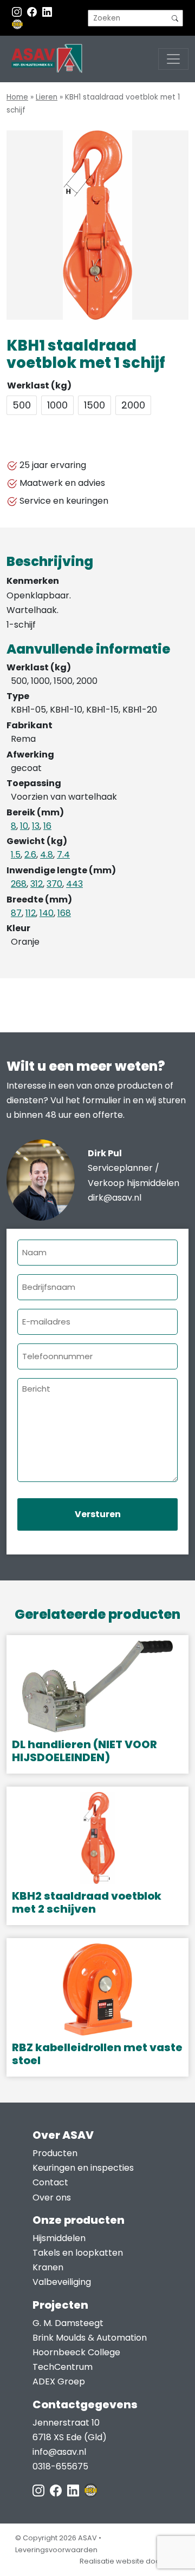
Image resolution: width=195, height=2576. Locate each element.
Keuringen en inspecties (83, 2168)
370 (54, 884)
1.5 (16, 855)
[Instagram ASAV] (18, 12)
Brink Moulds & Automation (90, 2338)
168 (64, 913)
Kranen (48, 2267)
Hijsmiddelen (59, 2238)
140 (47, 913)
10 (24, 826)
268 (19, 884)
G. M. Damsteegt (68, 2323)
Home (17, 97)
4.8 (47, 855)
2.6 (30, 855)
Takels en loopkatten (78, 2253)
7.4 (63, 855)
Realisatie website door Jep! (130, 2561)
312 (37, 884)
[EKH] (17, 24)
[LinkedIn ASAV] (74, 2490)
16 (47, 826)
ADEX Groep (59, 2381)
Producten (55, 2153)
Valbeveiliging (62, 2282)
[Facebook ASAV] (33, 12)
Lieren (47, 97)
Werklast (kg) (39, 386)
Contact (50, 2182)
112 (31, 913)
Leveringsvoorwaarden (56, 2550)
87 (16, 913)
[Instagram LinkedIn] (47, 12)
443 (74, 884)
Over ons (52, 2198)
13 (36, 826)
